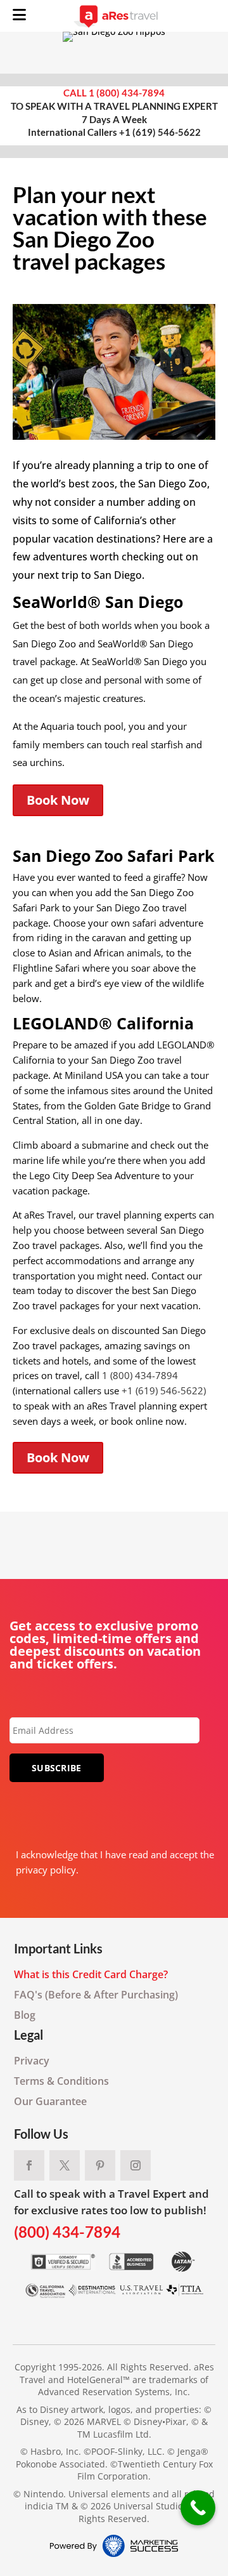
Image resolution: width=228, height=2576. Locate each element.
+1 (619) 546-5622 (160, 132)
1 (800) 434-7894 (127, 93)
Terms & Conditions (61, 2081)
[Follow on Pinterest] (100, 2165)
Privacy (32, 2061)
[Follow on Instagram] (136, 2165)
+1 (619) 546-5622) (164, 1390)
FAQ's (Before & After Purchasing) (96, 1995)
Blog (25, 2015)
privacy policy (46, 1870)
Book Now (58, 800)
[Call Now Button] (198, 2508)
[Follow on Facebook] (29, 2165)
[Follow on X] (65, 2165)
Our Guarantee (50, 2101)
